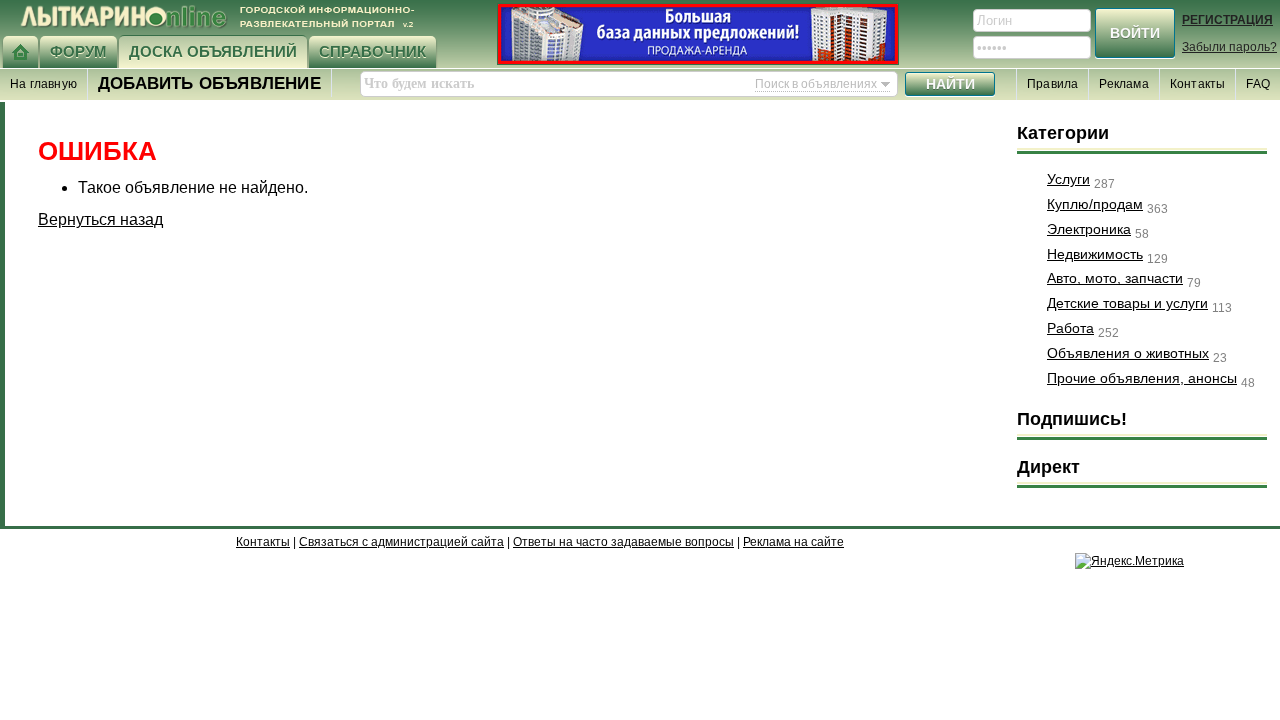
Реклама (1123, 84)
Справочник (372, 51)
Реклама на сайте (793, 542)
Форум (78, 51)
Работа (1070, 328)
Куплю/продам (1095, 204)
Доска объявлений (213, 51)
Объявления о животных (1128, 353)
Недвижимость (1095, 254)
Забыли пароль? (1229, 47)
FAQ (1258, 84)
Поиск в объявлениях (816, 84)
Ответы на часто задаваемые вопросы (623, 542)
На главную (43, 84)
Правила (1052, 84)
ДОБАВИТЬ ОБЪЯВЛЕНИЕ (209, 83)
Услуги (1068, 179)
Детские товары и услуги (1127, 303)
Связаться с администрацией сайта (401, 542)
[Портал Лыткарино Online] (20, 52)
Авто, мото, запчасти (1115, 278)
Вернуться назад (100, 219)
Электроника (1089, 229)
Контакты (1198, 84)
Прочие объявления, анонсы (1142, 378)
